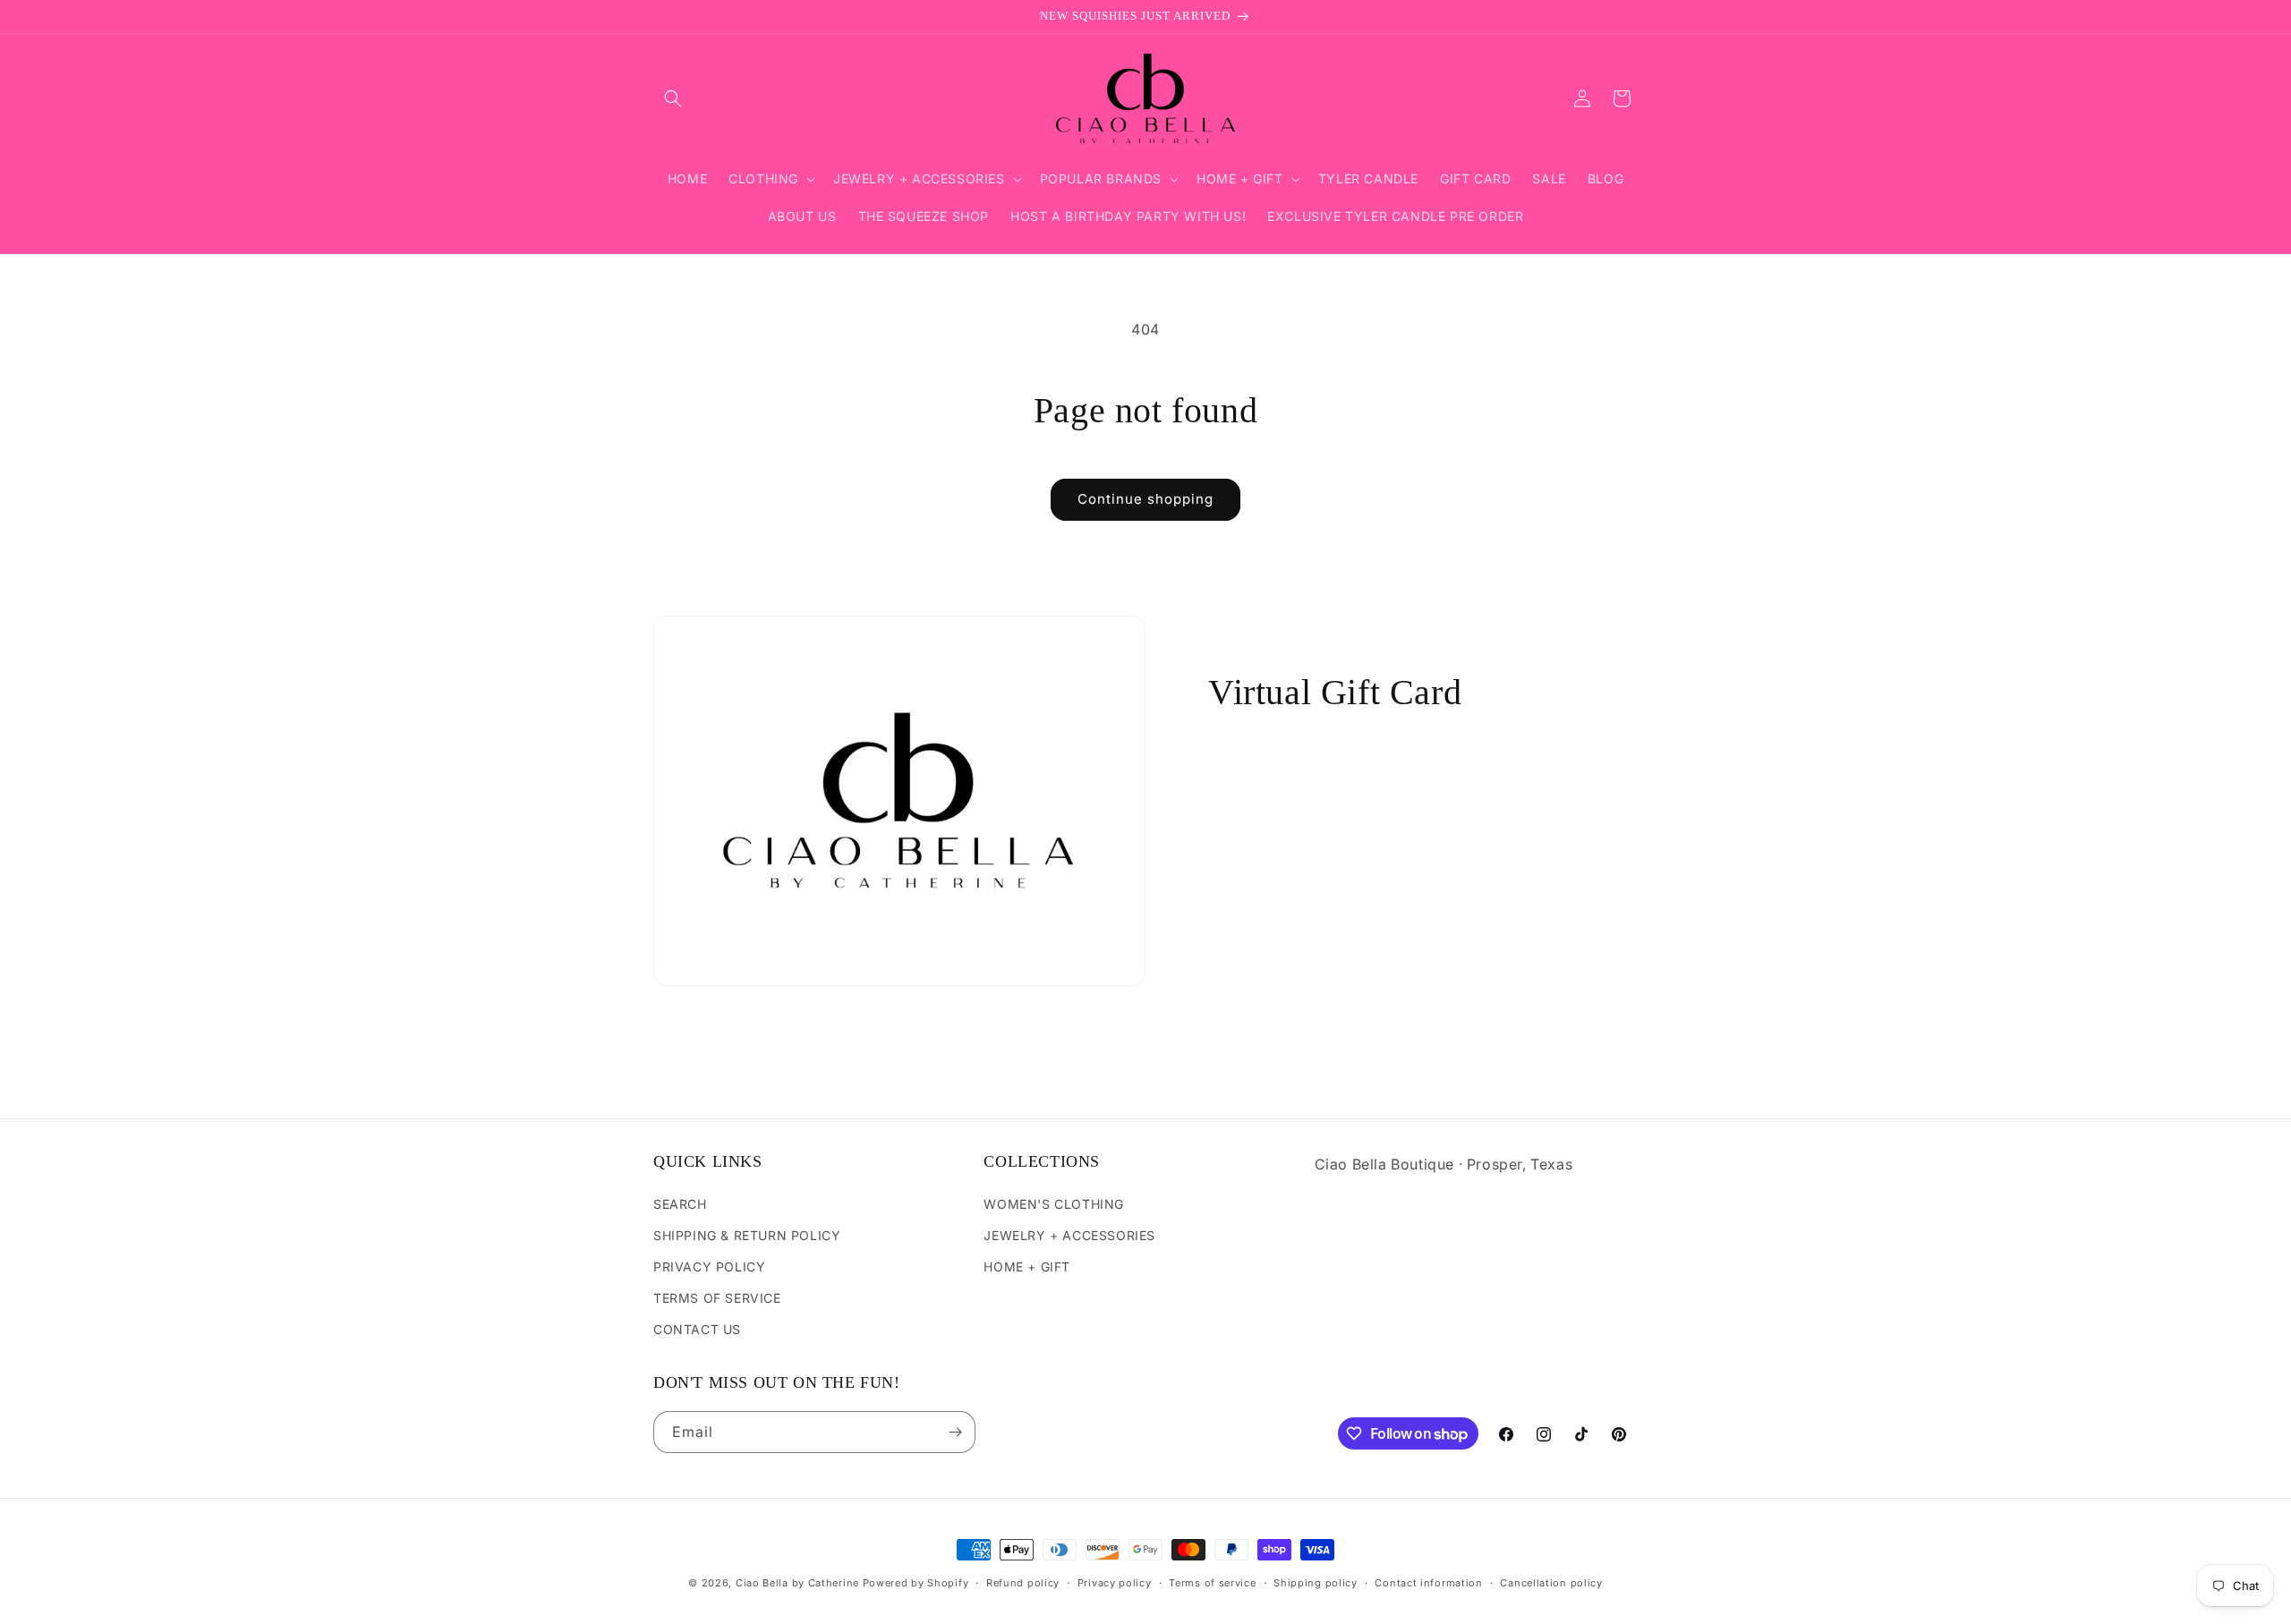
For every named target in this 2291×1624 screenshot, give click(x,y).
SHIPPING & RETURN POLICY (747, 1235)
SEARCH (680, 1204)
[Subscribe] (955, 1432)
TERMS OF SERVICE (717, 1298)
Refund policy (1023, 1583)
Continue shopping (1145, 499)
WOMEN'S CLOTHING (1054, 1204)
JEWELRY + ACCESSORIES (1069, 1235)
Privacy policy (1115, 1583)
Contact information (1428, 1583)
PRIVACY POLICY (709, 1267)
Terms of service (1212, 1583)
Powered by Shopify (916, 1583)
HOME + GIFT (1027, 1267)
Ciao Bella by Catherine (797, 1583)
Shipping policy (1316, 1583)
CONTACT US (697, 1329)
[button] (673, 98)
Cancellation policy (1551, 1583)
